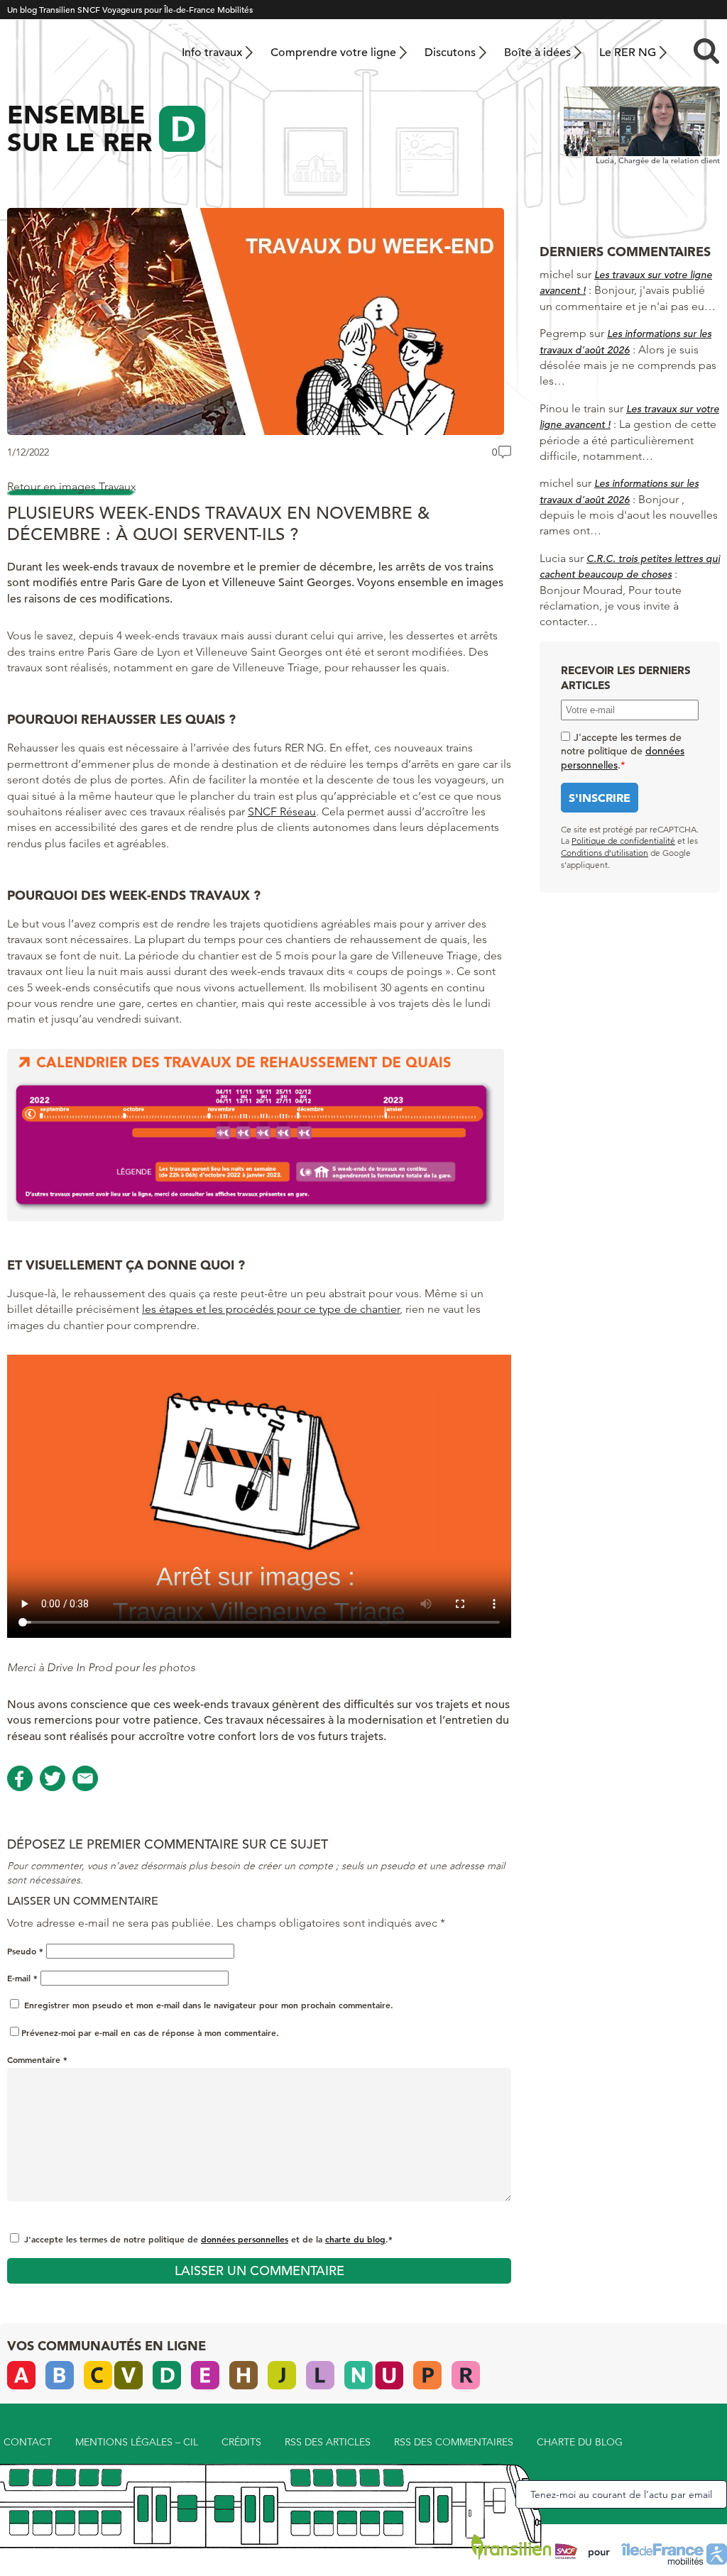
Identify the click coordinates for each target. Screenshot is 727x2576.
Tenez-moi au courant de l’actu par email (621, 2494)
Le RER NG (628, 53)
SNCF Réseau (282, 811)
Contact (28, 2442)
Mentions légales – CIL (137, 2442)
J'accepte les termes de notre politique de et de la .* (208, 2239)
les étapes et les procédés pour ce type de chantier (271, 1309)
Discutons (450, 53)
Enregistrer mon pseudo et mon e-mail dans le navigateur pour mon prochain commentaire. (209, 2005)
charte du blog (355, 2239)
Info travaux (212, 53)
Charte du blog (580, 2442)
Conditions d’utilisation (605, 853)
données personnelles (245, 2239)
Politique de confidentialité (623, 841)
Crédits (241, 2442)
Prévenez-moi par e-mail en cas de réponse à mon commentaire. (150, 2032)
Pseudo (25, 1951)
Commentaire (37, 2059)
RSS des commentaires (454, 2442)
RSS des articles (328, 2442)
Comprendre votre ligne (333, 53)
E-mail (22, 1978)
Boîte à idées (537, 53)
